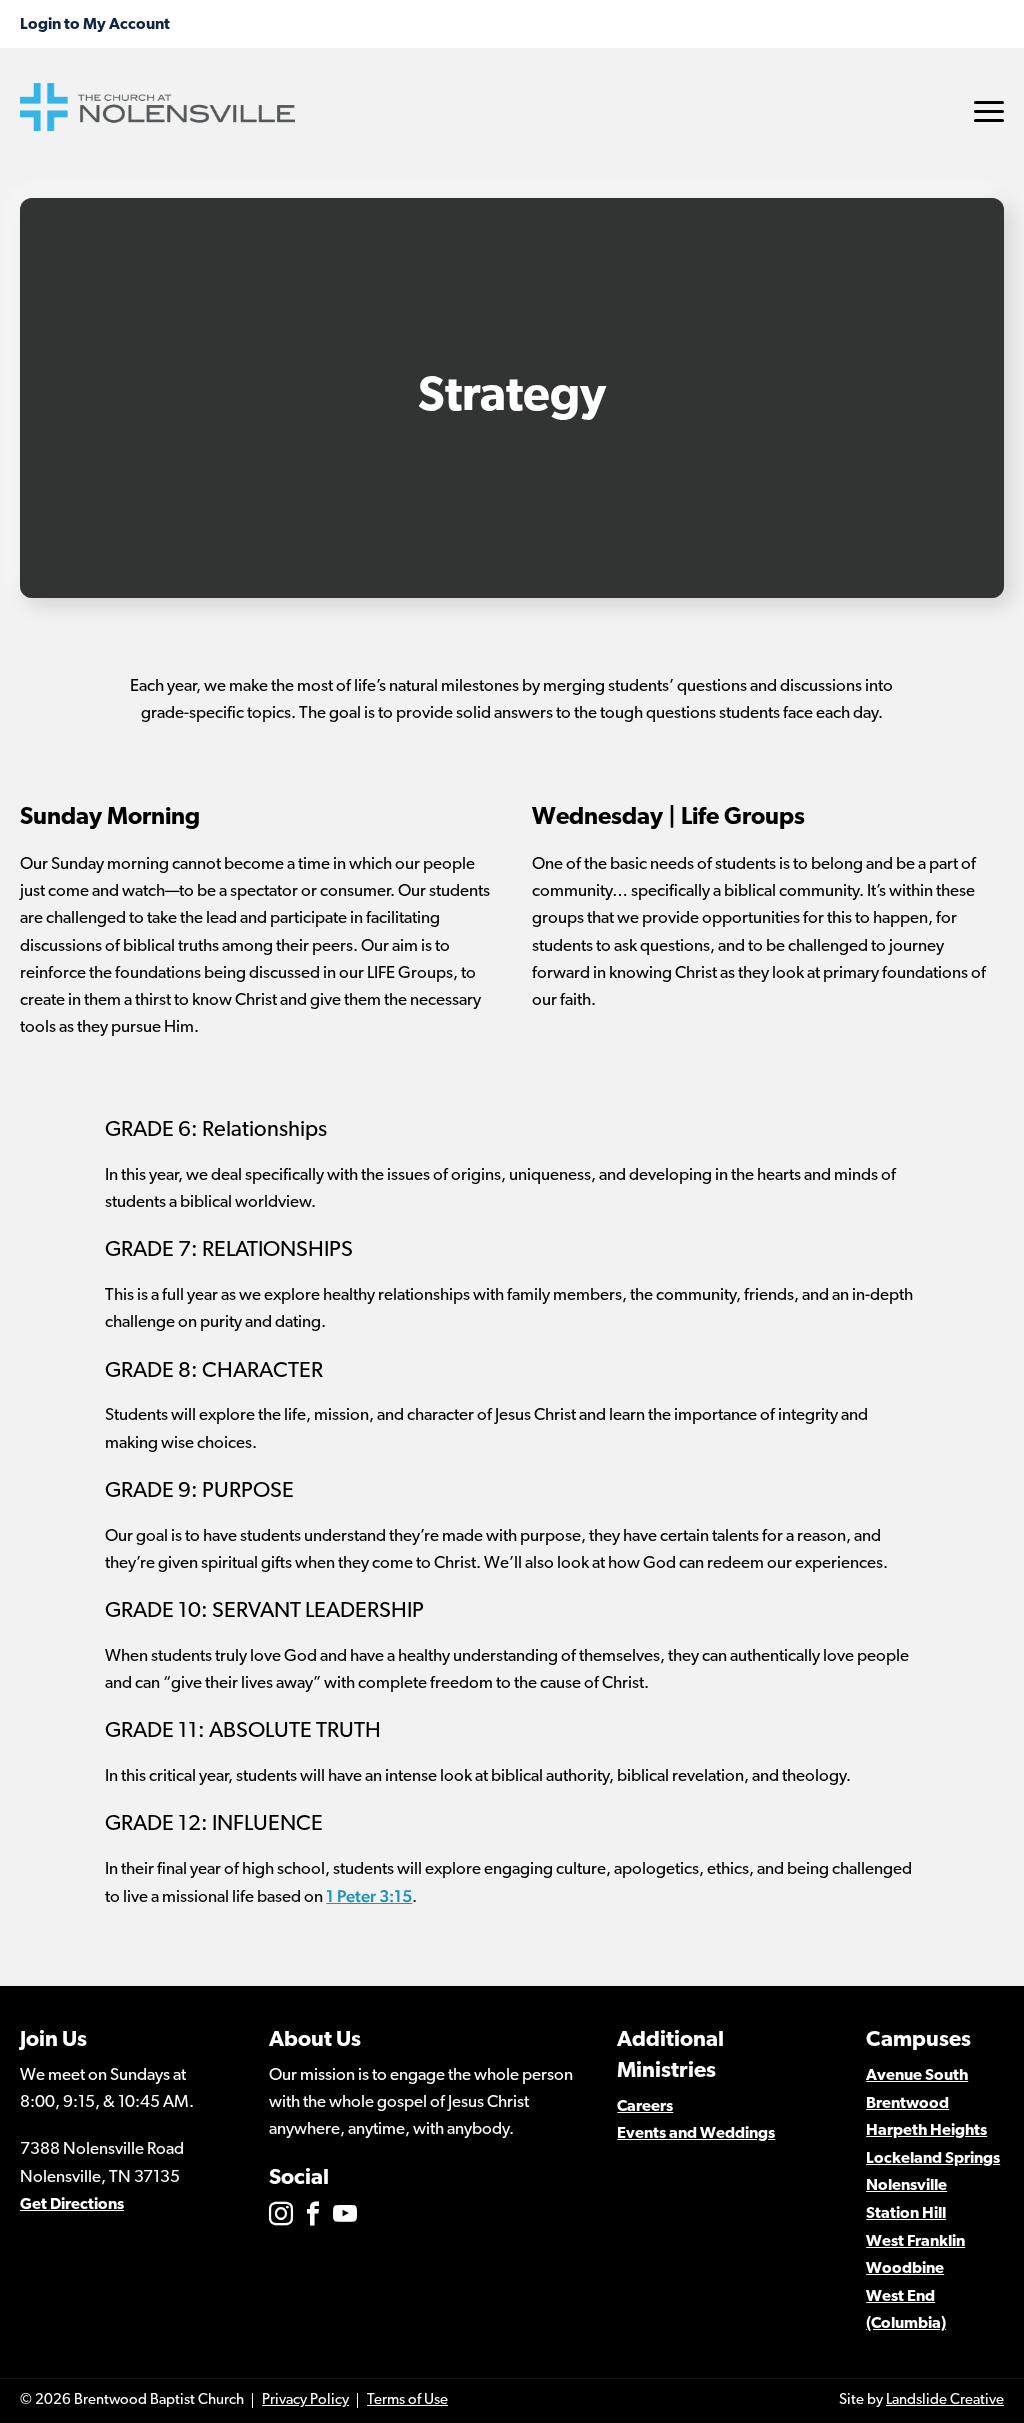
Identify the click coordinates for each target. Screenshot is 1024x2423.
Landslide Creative (945, 2400)
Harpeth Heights (926, 2131)
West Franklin (915, 2242)
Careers (645, 2107)
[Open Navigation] (989, 111)
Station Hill (906, 2214)
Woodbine (905, 2269)
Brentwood (907, 2104)
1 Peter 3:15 (369, 1896)
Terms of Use (407, 2400)
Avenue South (917, 2076)
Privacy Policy (305, 2400)
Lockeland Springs (933, 2159)
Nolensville (906, 2186)
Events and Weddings (696, 2134)
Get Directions (72, 2205)
